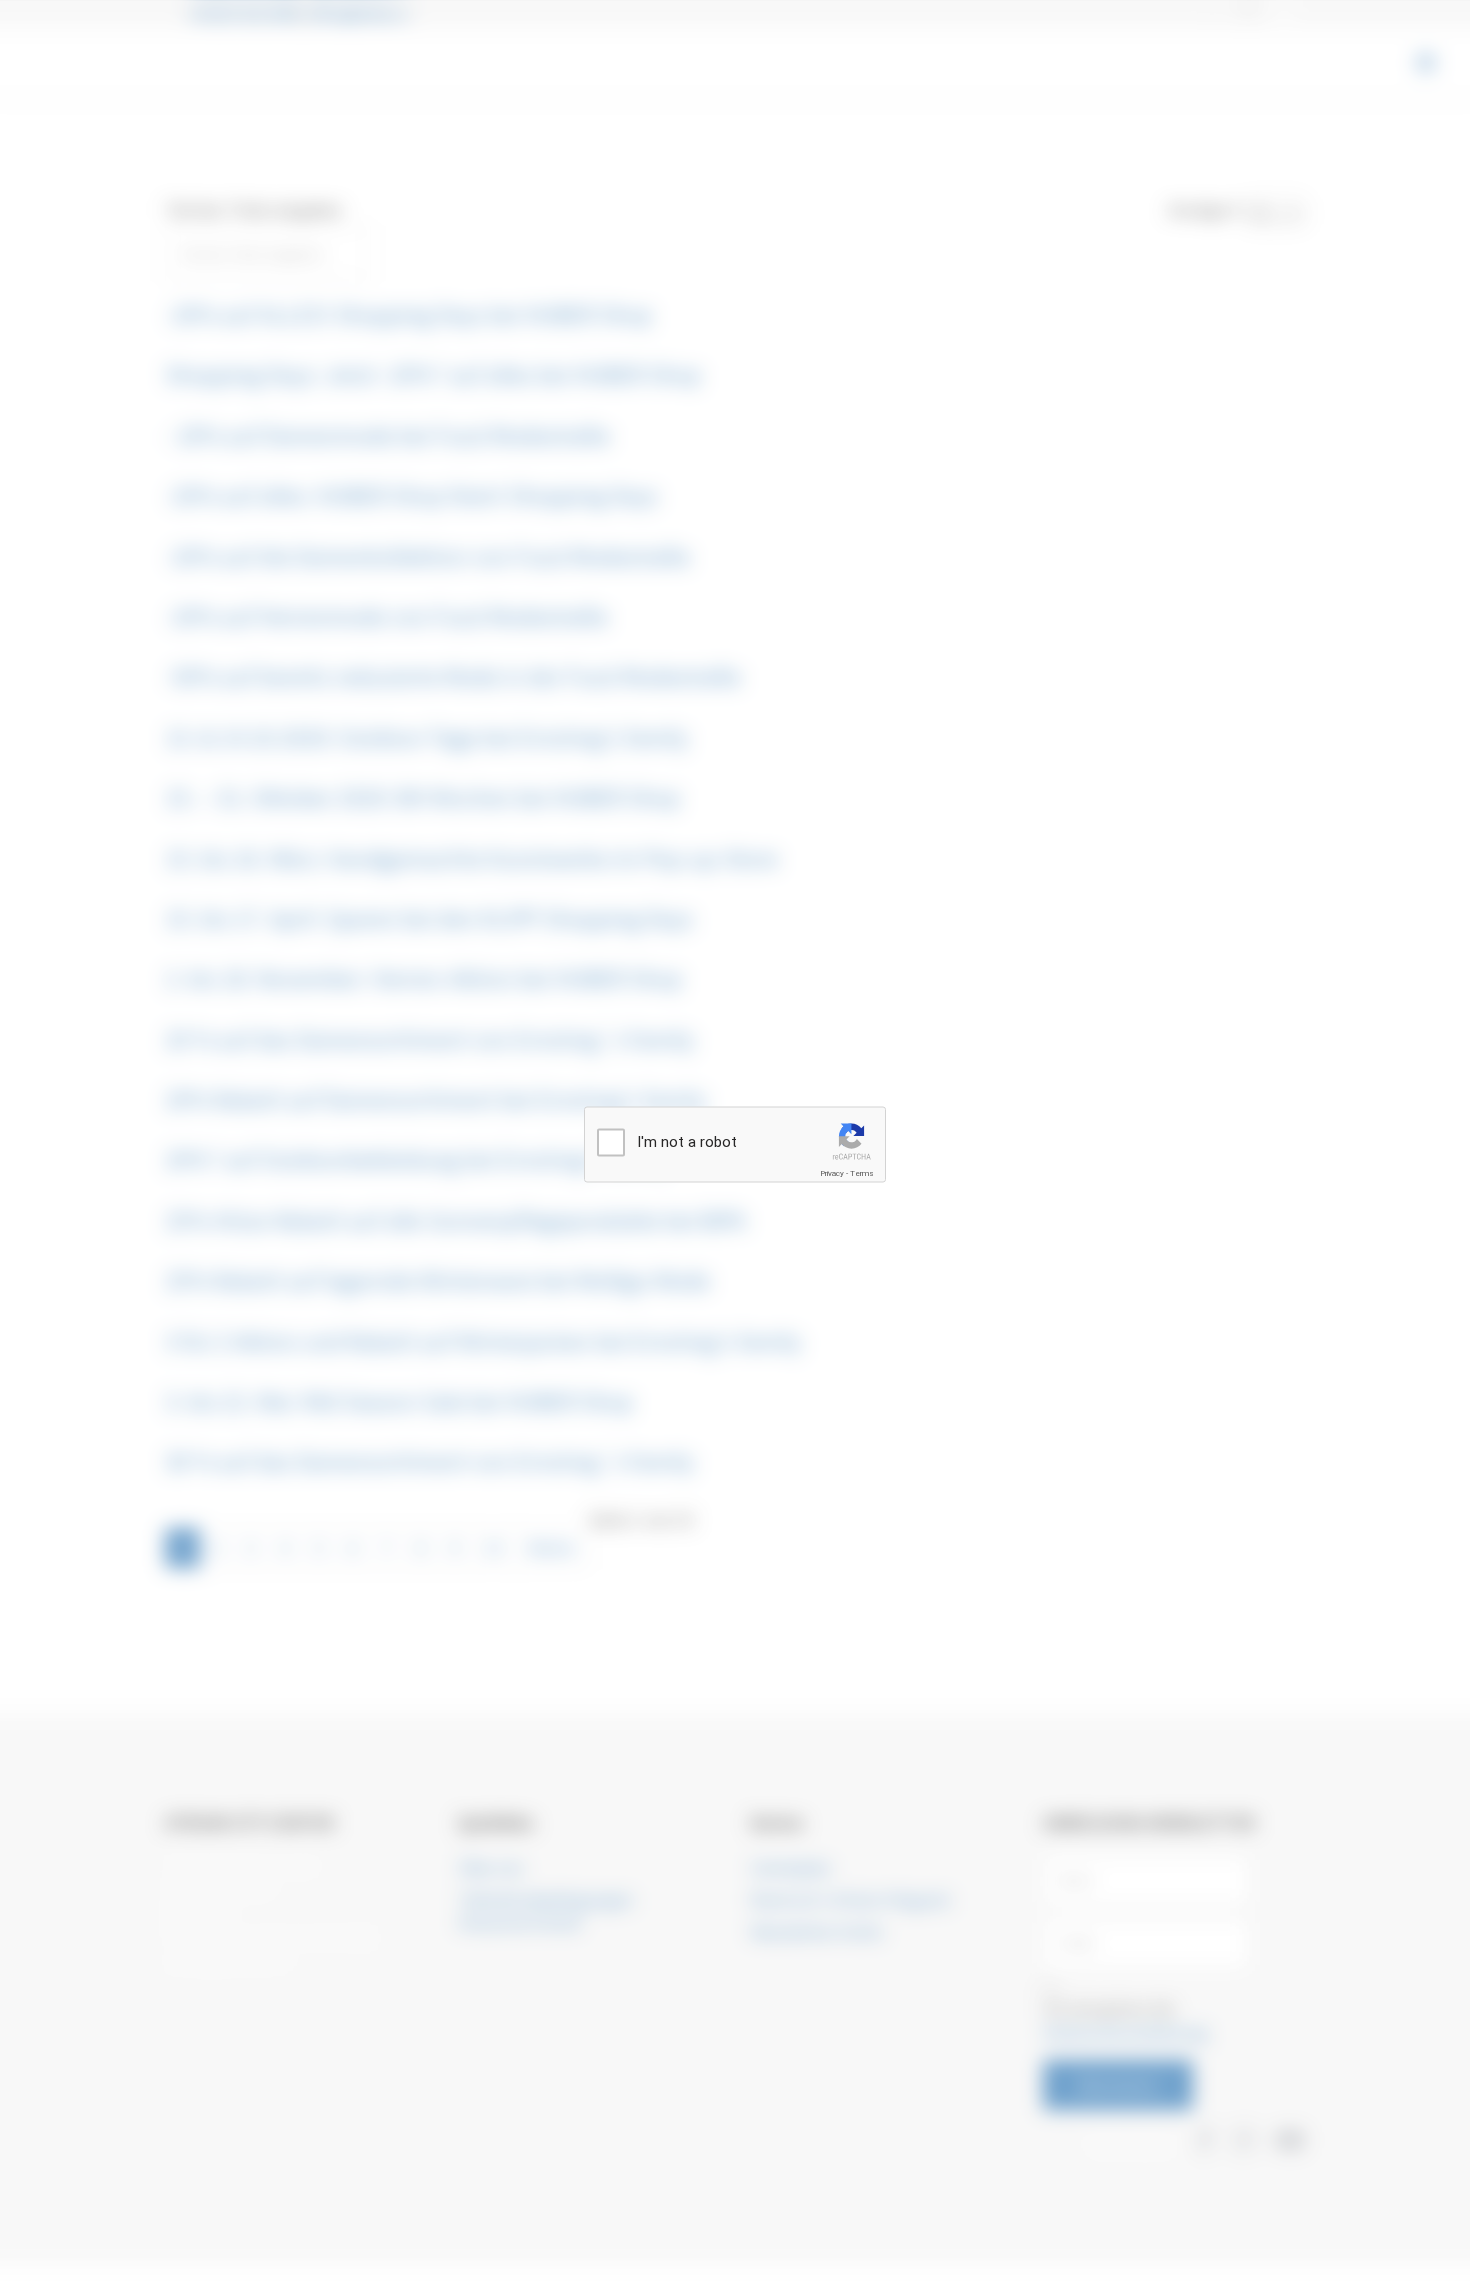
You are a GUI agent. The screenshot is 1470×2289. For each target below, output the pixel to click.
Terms (862, 1173)
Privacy (832, 1173)
